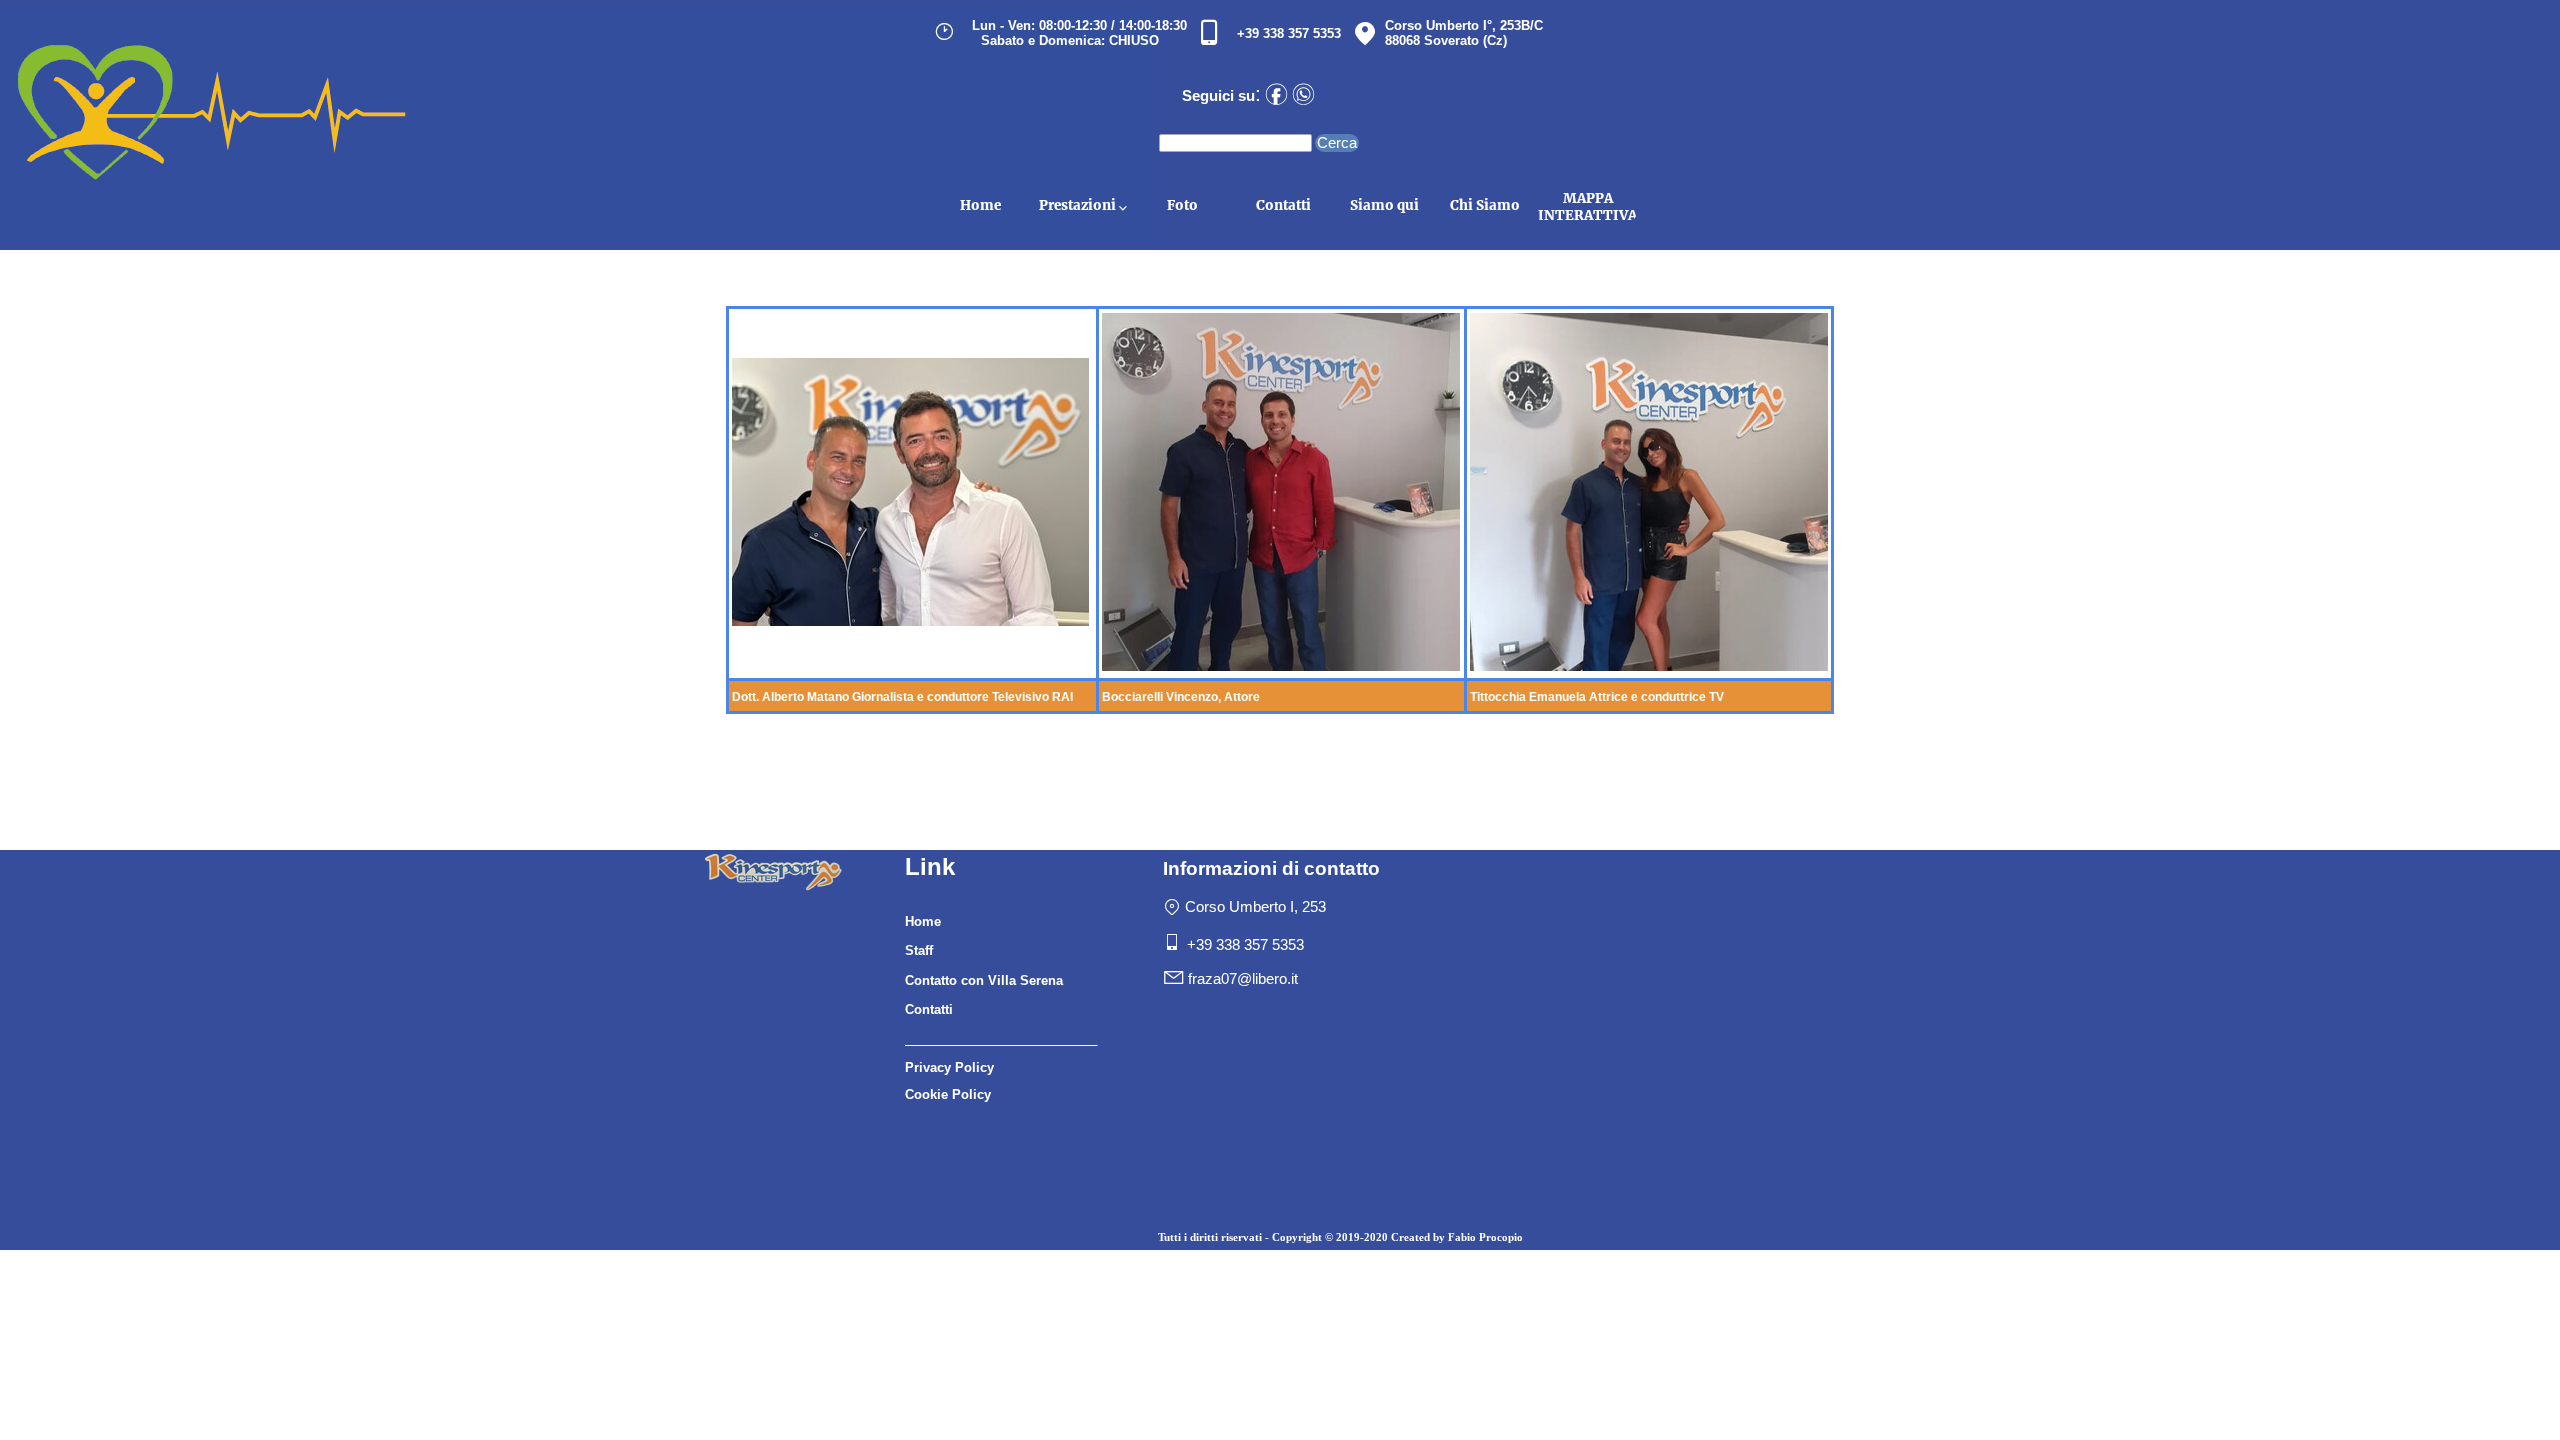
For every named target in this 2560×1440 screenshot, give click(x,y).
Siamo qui (1384, 205)
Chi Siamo (1485, 205)
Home (980, 205)
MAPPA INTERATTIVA (1587, 207)
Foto (1182, 205)
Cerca (1337, 143)
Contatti (1283, 205)
